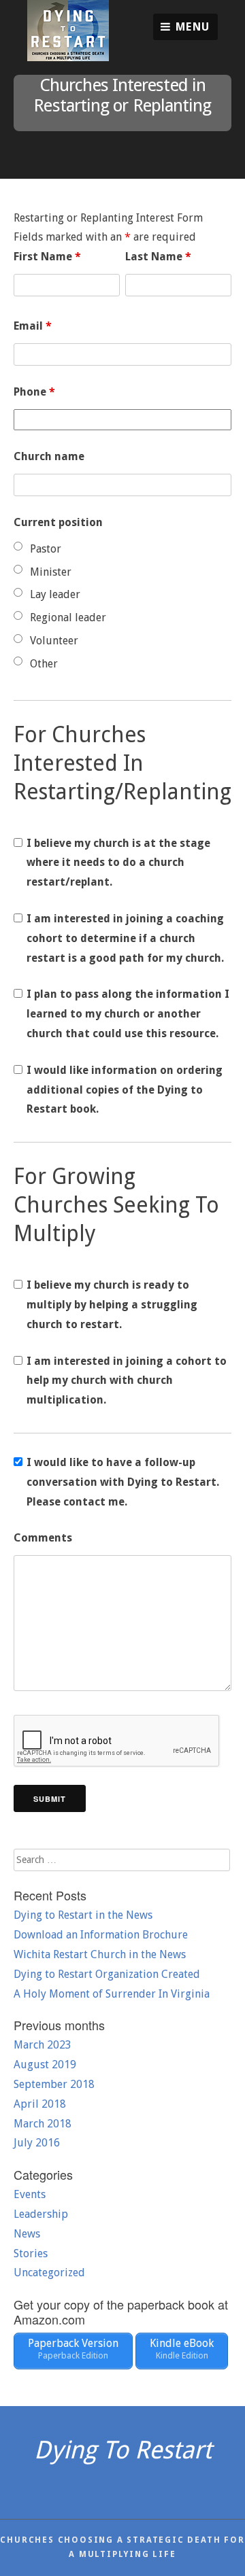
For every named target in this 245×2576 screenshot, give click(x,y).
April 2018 (40, 2104)
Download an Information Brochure (101, 1935)
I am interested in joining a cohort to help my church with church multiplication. (127, 1381)
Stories (31, 2253)
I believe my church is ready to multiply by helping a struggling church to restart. (112, 1305)
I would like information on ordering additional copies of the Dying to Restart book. (125, 1090)
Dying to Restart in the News (83, 1915)
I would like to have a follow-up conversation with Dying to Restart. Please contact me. (123, 1482)
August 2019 (45, 2065)
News (27, 2234)
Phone (34, 392)
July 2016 (37, 2143)
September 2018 (54, 2084)
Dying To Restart (123, 2450)
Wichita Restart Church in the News (100, 1954)
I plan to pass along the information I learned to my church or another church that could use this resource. (128, 1014)
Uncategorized (49, 2273)
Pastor (46, 549)
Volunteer (54, 641)
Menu (191, 27)
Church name (49, 456)
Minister (51, 572)
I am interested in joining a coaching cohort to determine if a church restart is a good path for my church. (125, 938)
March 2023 (43, 2045)
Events (30, 2194)
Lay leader (55, 594)
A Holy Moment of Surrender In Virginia (112, 1994)
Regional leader (68, 617)
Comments (43, 1538)
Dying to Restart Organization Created (107, 1974)
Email (33, 326)
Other (44, 664)
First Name (47, 257)
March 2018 (43, 2124)
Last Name (158, 257)
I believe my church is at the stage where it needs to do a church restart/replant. (118, 863)
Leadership (41, 2214)
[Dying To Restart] (68, 57)
